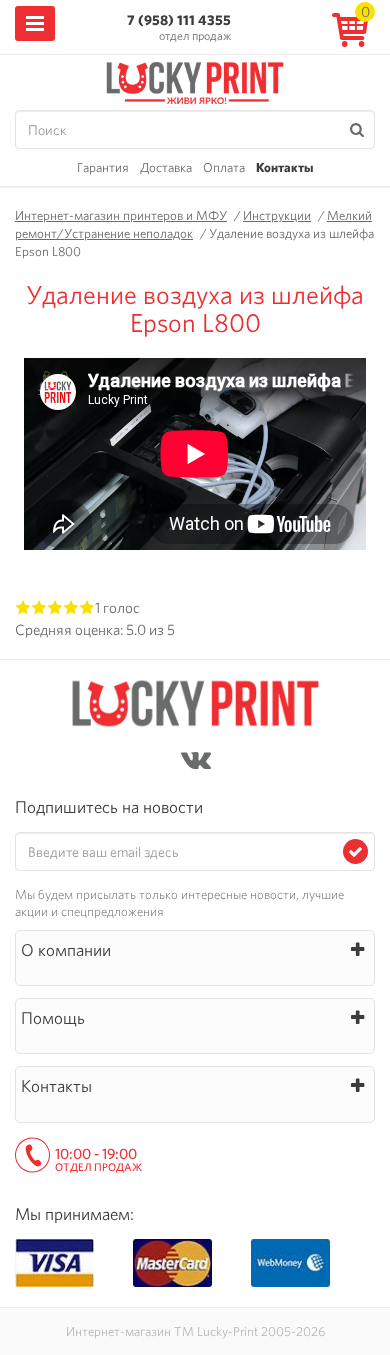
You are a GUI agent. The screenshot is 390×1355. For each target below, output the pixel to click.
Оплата (224, 167)
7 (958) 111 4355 (179, 20)
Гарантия (103, 167)
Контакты (284, 167)
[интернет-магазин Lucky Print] (195, 80)
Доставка (166, 167)
